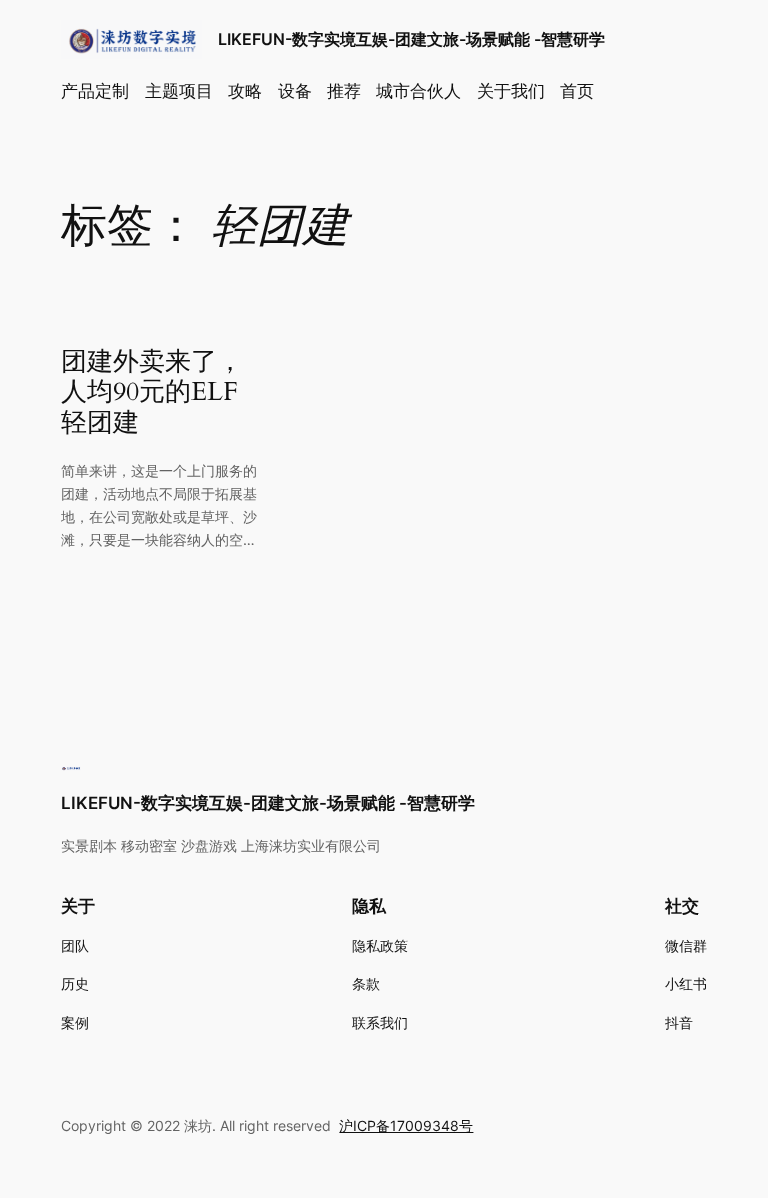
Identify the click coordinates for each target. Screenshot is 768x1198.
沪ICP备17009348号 (406, 1125)
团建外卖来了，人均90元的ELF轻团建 (152, 393)
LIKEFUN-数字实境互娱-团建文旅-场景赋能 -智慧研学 (411, 39)
